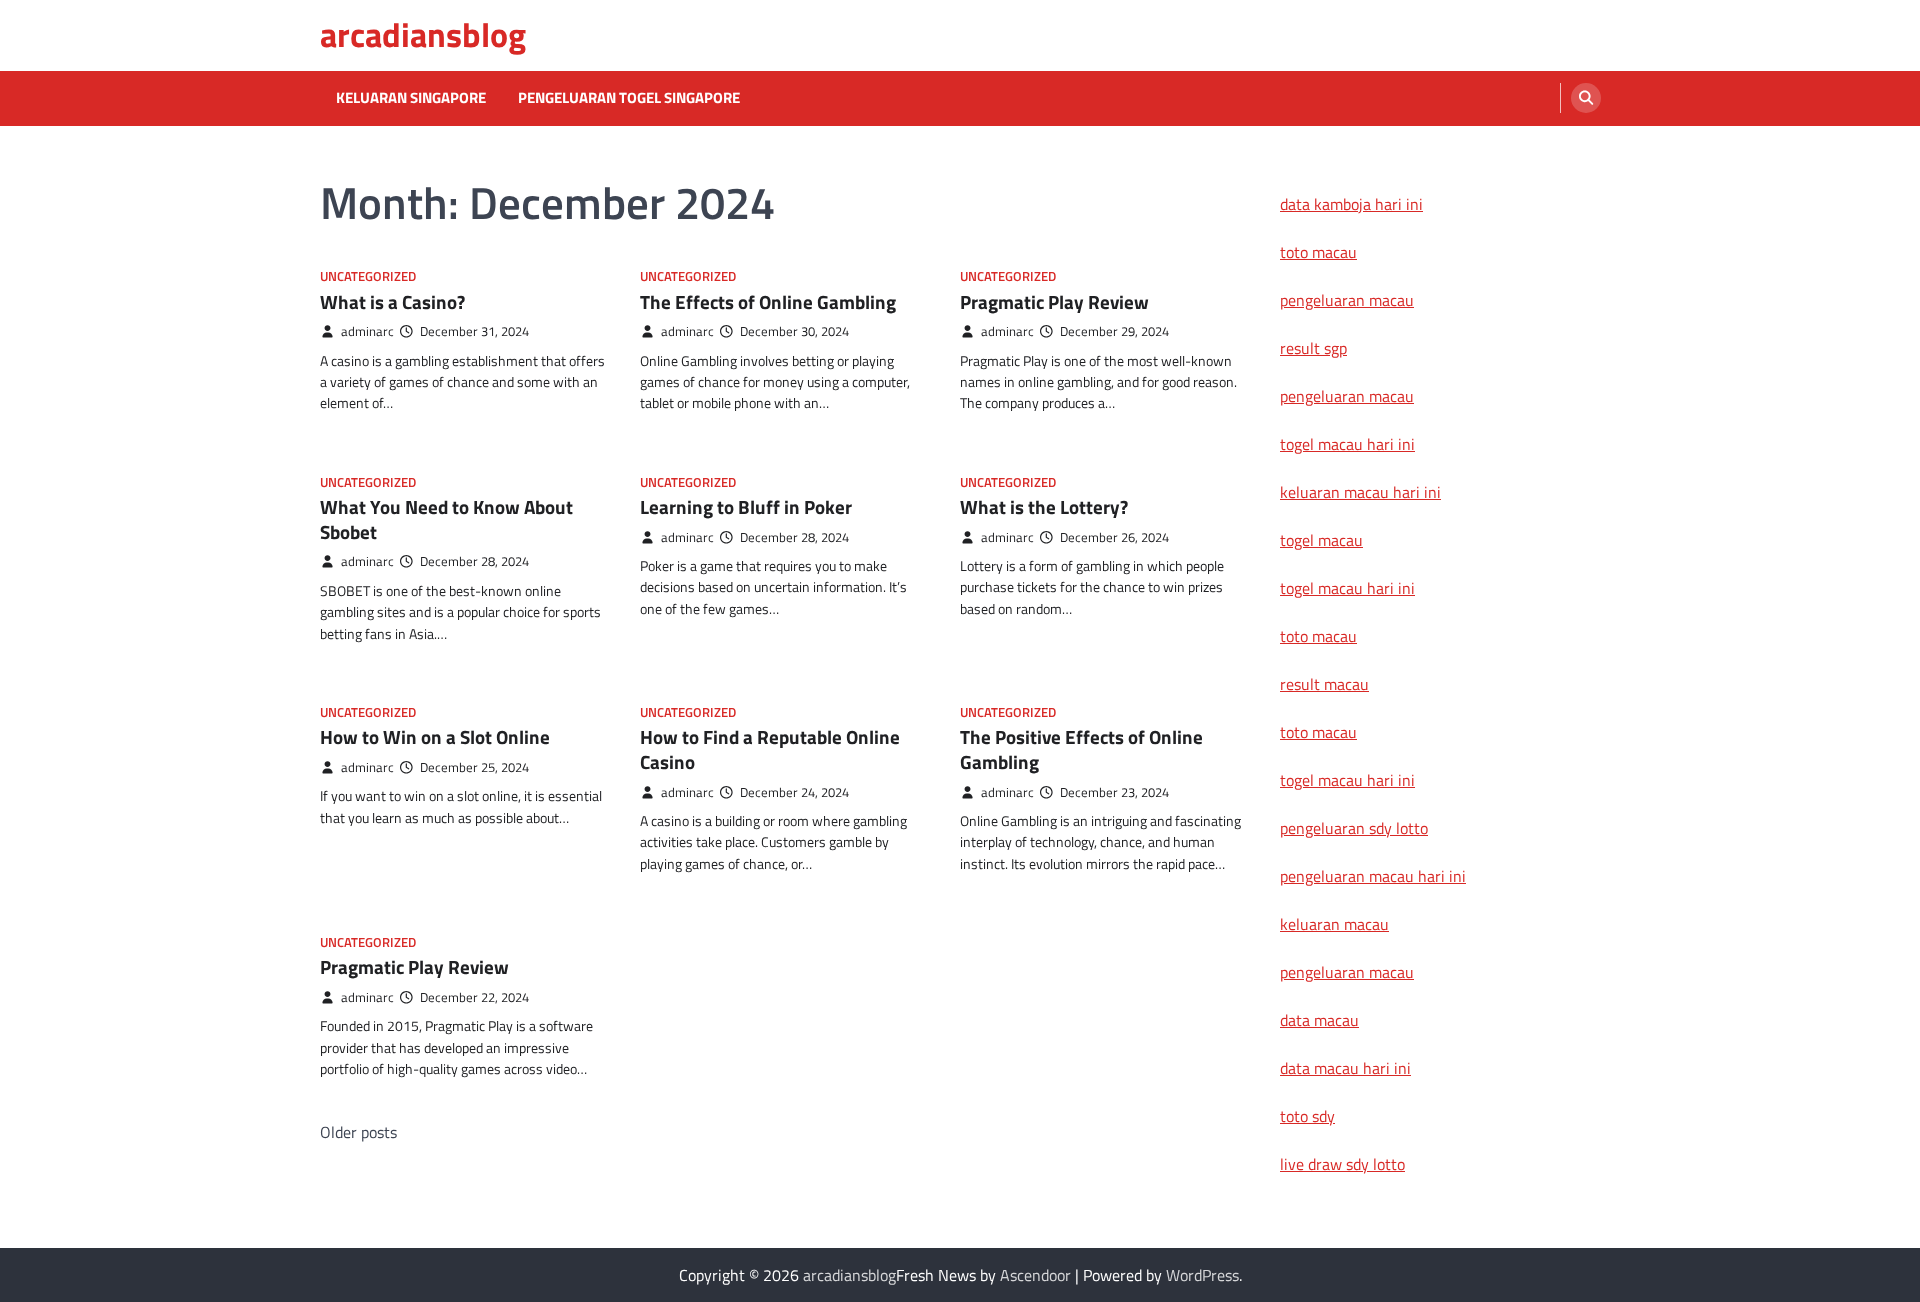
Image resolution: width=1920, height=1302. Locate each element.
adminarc (367, 331)
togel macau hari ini (1347, 588)
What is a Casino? (392, 301)
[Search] (1586, 98)
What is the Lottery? (1044, 506)
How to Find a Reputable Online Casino (770, 749)
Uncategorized (368, 276)
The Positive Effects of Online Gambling (1081, 749)
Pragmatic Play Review (1054, 301)
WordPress (1202, 1275)
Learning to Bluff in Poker (746, 506)
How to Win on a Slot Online (435, 736)
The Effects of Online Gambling (768, 301)
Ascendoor (1035, 1275)
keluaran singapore (411, 98)
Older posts (358, 1132)
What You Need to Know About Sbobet (446, 519)
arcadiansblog (423, 34)
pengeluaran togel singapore (629, 98)
